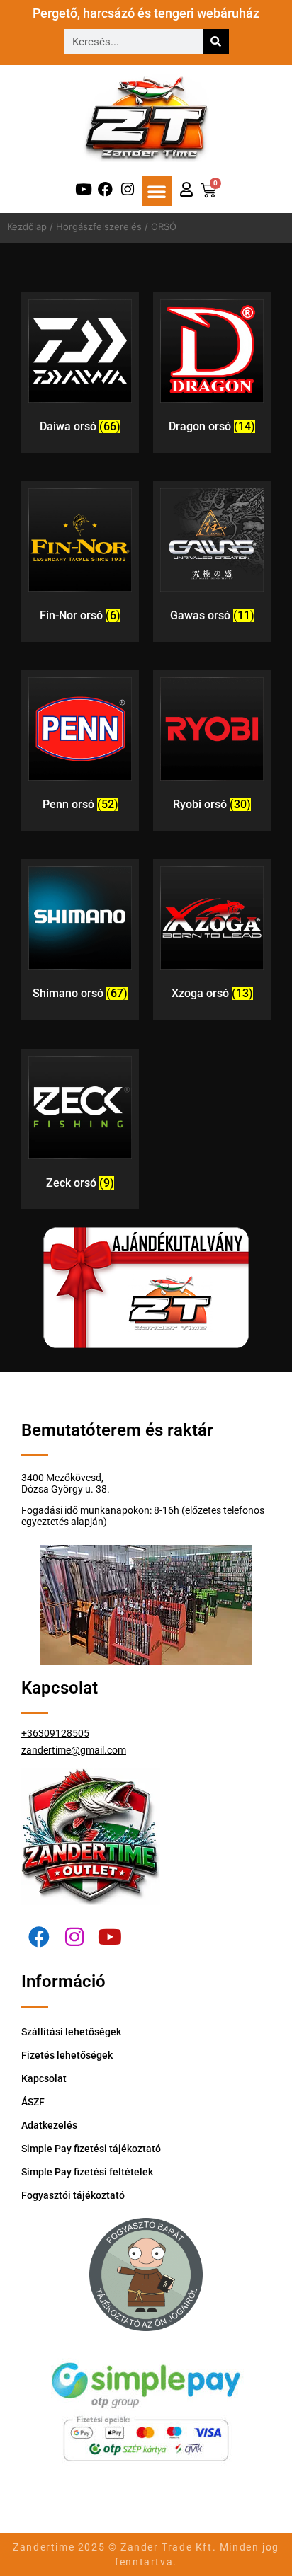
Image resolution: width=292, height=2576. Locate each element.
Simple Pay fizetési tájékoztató (91, 2149)
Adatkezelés (49, 2125)
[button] (157, 191)
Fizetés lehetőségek (67, 2055)
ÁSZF (33, 2102)
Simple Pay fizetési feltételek (87, 2172)
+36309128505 (55, 1733)
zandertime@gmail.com (74, 1750)
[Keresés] (216, 42)
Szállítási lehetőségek (71, 2032)
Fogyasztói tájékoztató (73, 2195)
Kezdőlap (27, 226)
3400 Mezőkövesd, (62, 1478)
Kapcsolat (44, 2078)
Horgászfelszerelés (99, 226)
